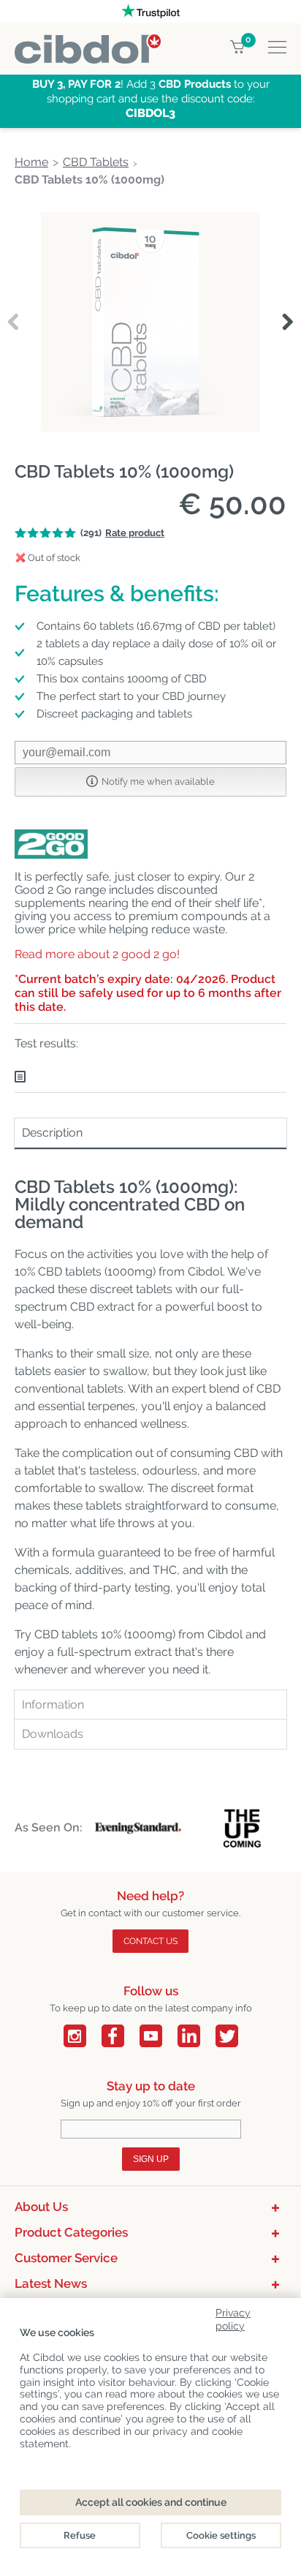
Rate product (135, 533)
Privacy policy (233, 2317)
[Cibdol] (88, 43)
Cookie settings (221, 2535)
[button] (287, 323)
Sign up (151, 2159)
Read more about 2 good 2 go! (97, 954)
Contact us (150, 1941)
